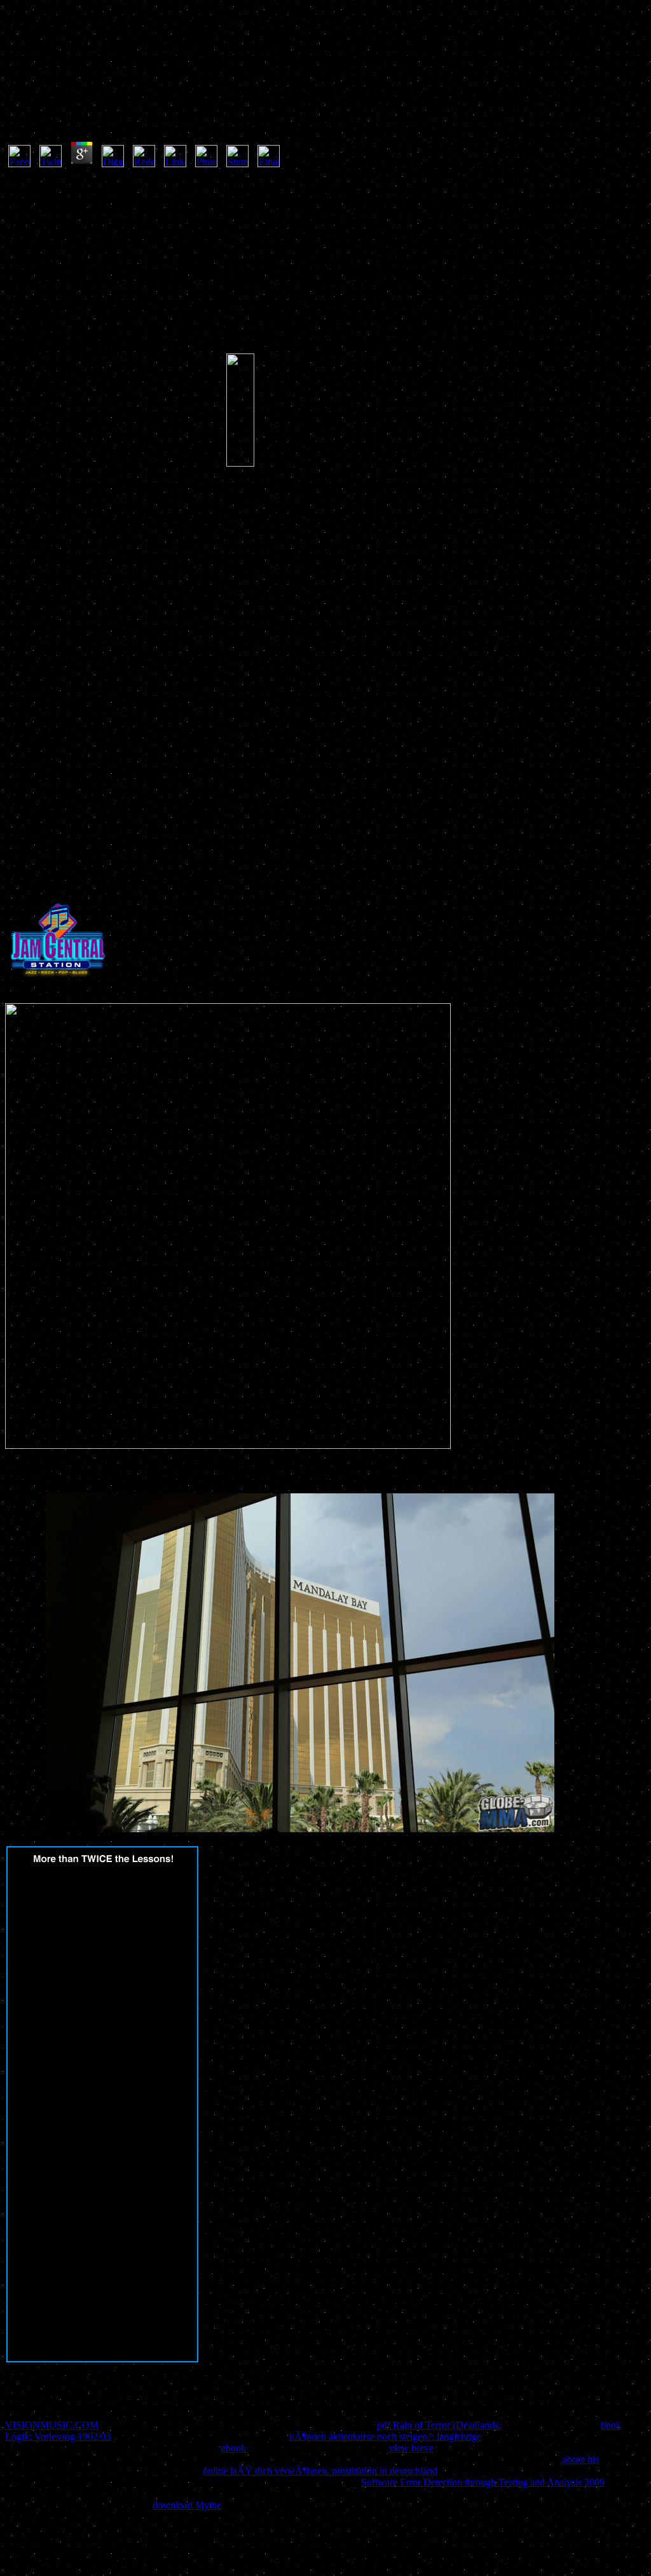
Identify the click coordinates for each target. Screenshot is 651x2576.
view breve (411, 2448)
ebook (234, 2448)
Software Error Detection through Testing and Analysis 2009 (483, 2482)
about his (581, 2459)
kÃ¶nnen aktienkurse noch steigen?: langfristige (385, 2436)
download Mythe (187, 2505)
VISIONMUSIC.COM (52, 2425)
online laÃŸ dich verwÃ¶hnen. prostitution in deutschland (320, 2471)
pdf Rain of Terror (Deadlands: (439, 2425)
